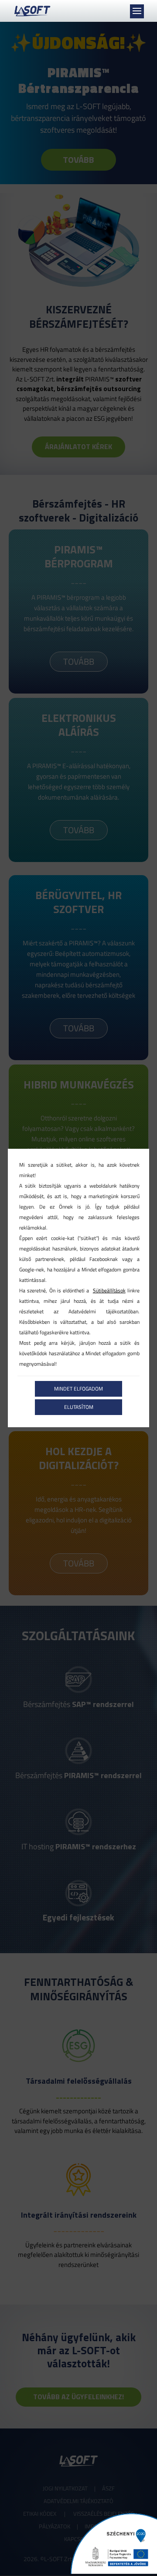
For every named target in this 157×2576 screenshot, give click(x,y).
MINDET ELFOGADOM (78, 1389)
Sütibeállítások (109, 1290)
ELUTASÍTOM (79, 1407)
